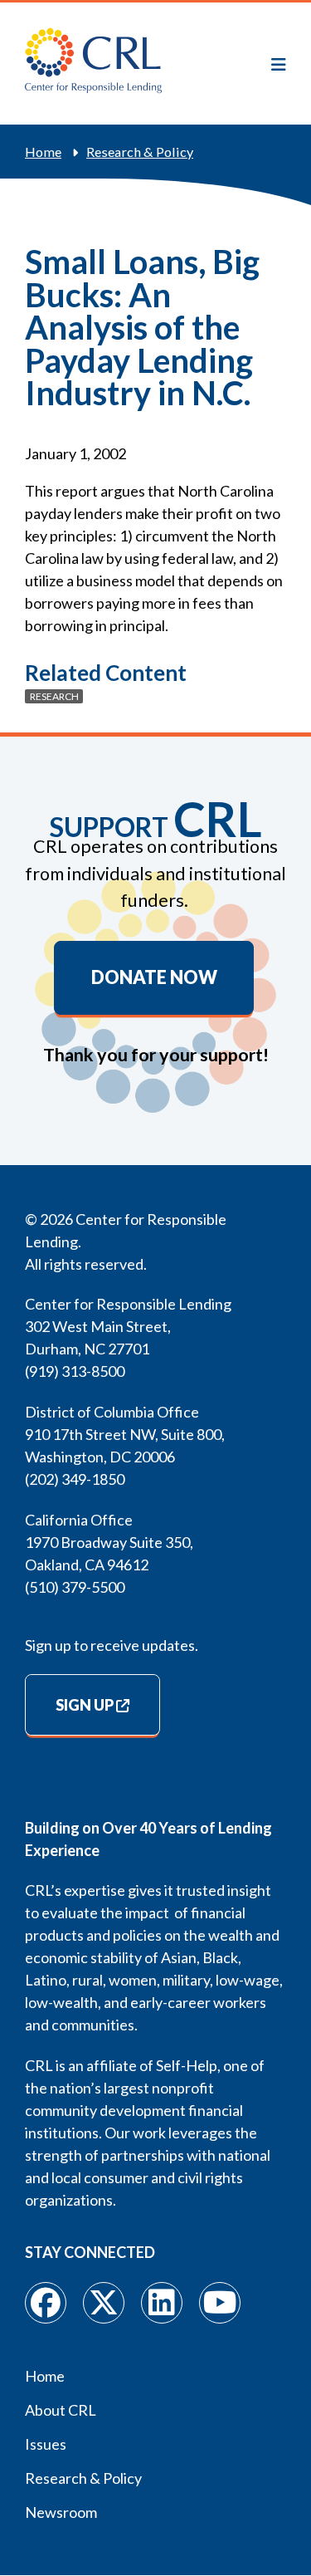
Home (43, 152)
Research (54, 696)
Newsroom (61, 2512)
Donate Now (154, 977)
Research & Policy (140, 152)
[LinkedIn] (162, 2303)
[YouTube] (220, 2303)
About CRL (61, 2410)
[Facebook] (46, 2303)
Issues (46, 2444)
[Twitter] (104, 2303)
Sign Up (85, 1705)
